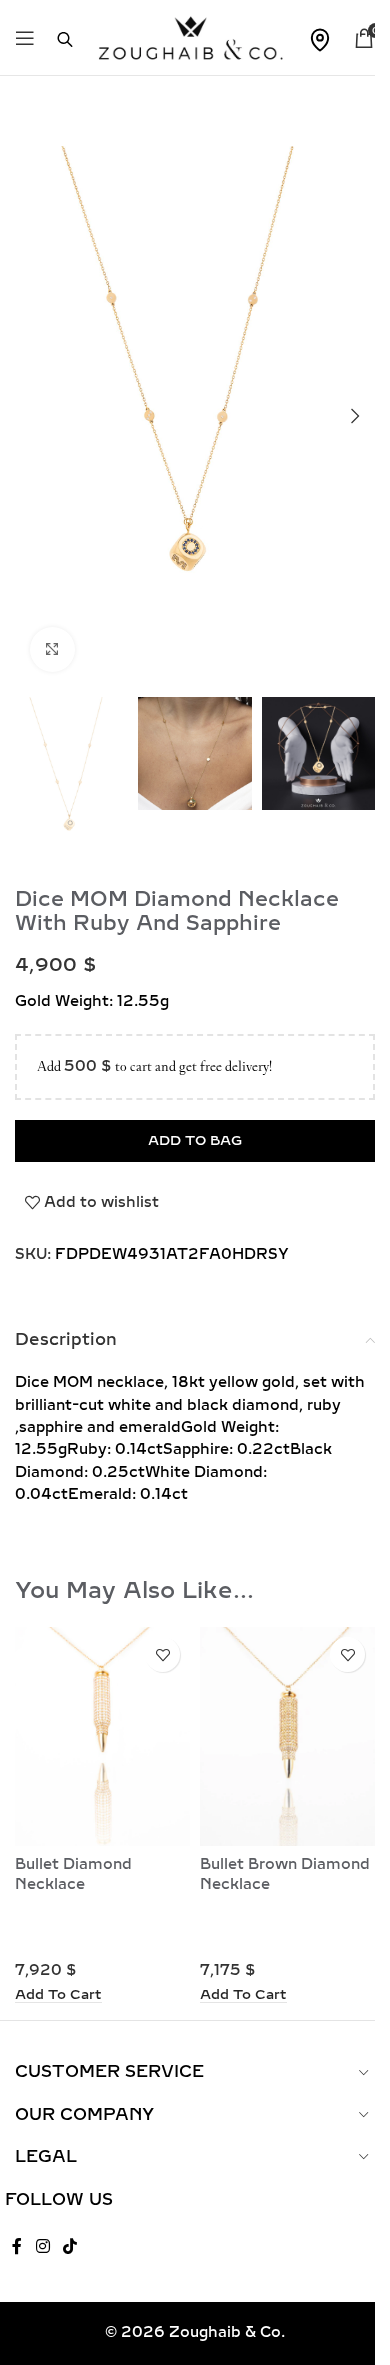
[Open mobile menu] (25, 38)
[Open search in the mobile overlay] (55, 38)
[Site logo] (190, 36)
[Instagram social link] (42, 2246)
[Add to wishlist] (162, 1654)
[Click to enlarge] (52, 649)
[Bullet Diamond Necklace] (102, 1736)
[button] (355, 416)
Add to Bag (195, 1140)
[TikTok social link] (69, 2246)
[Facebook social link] (17, 2246)
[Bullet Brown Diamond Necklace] (287, 1736)
